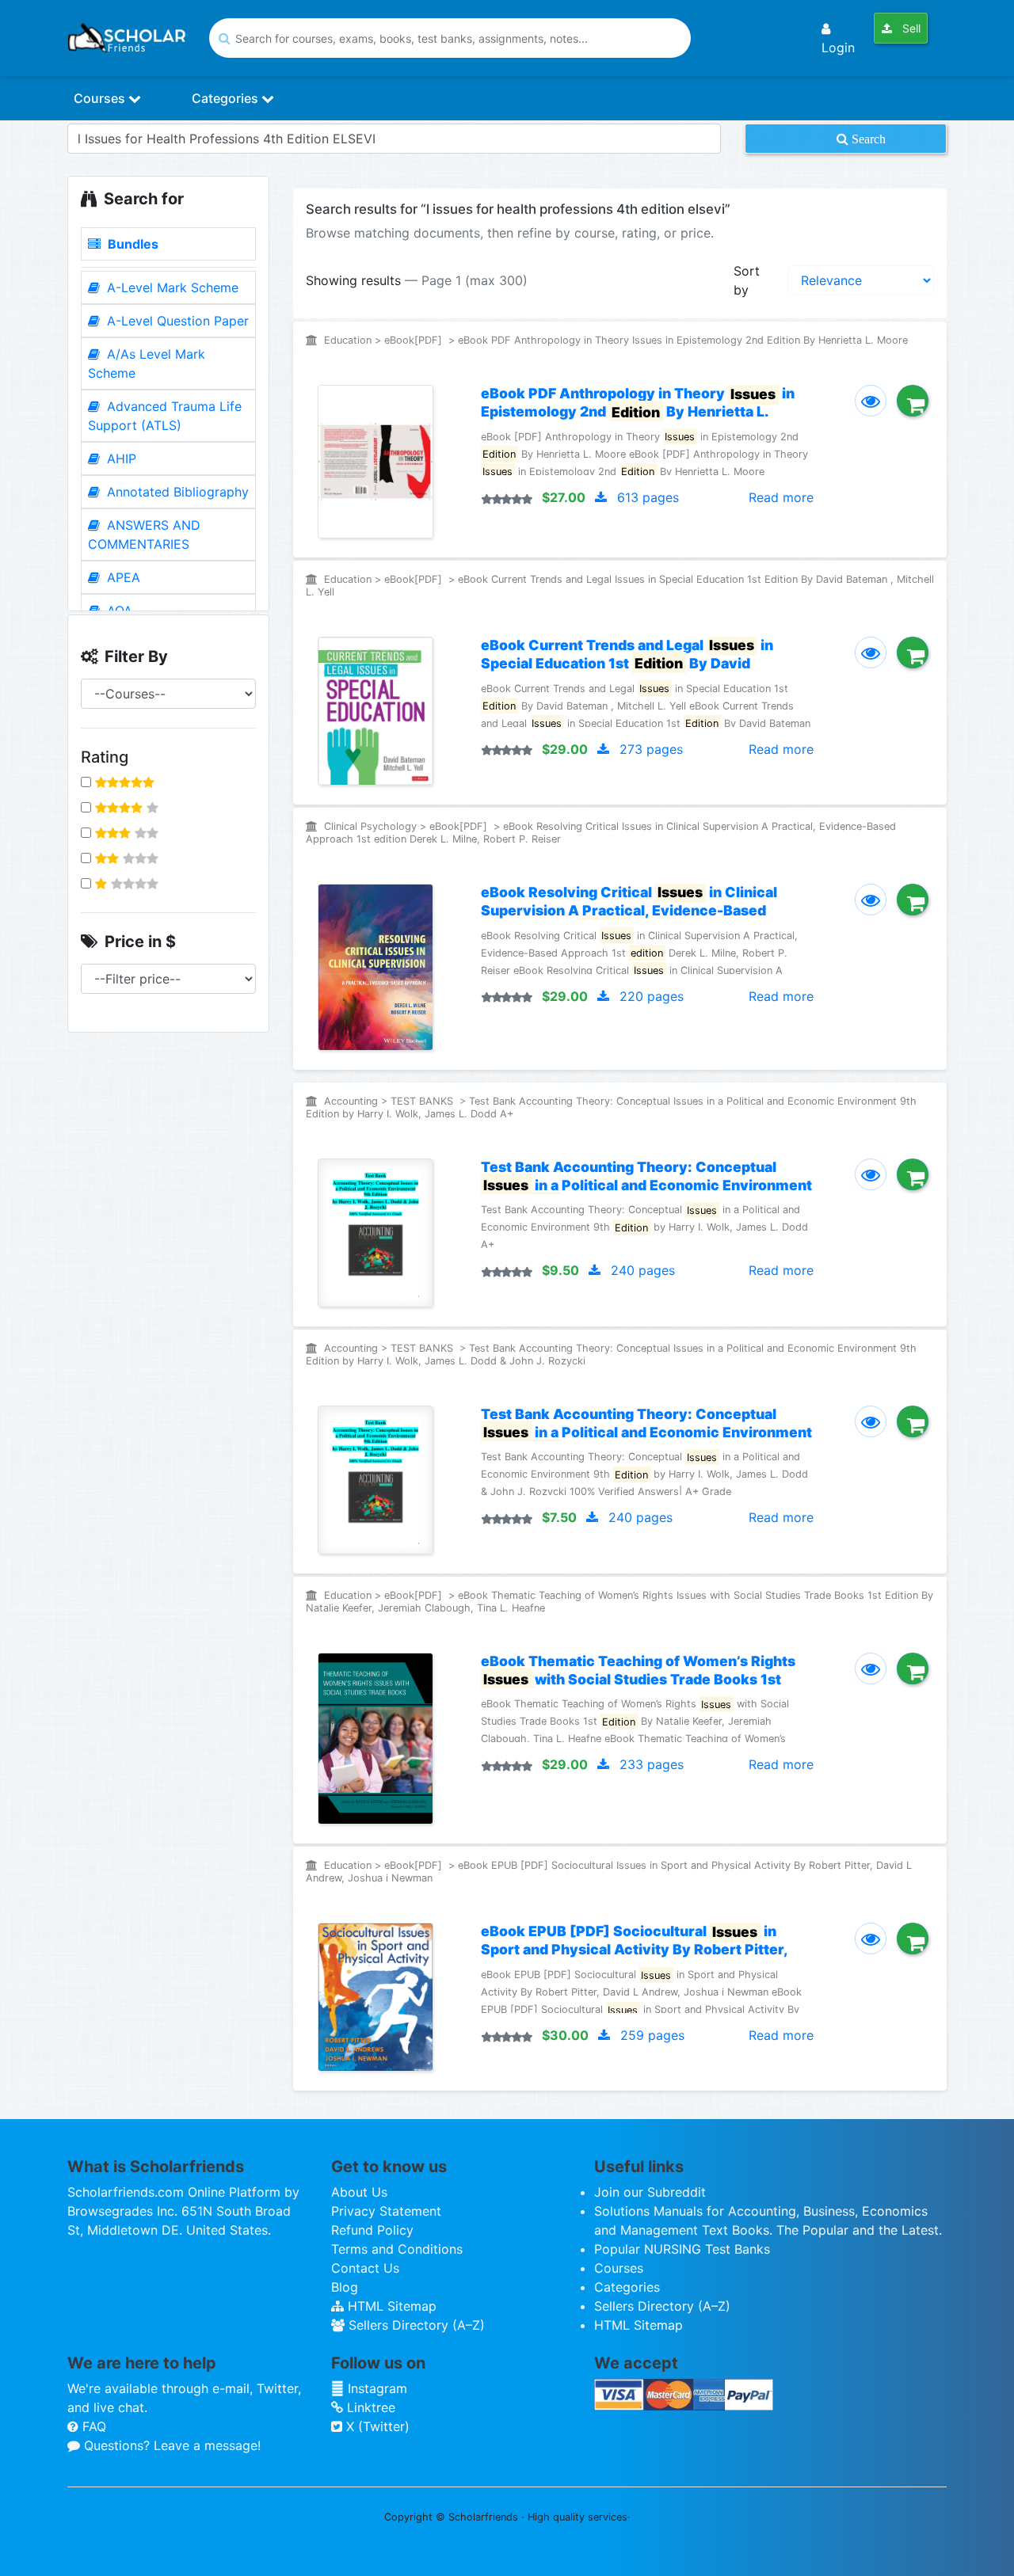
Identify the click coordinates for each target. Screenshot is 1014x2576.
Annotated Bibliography (176, 492)
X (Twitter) (376, 2426)
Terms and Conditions (397, 2249)
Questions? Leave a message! (170, 2445)
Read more (781, 497)
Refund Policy (372, 2230)
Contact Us (365, 2268)
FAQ (92, 2426)
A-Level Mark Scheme (171, 287)
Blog (345, 2287)
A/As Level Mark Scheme (147, 363)
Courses (101, 98)
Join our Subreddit (650, 2192)
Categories (227, 98)
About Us (359, 2192)
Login (838, 48)
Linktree (369, 2407)
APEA (122, 577)
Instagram (375, 2388)
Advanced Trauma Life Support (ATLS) (165, 416)
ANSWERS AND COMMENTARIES (144, 535)
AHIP (120, 459)
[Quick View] (871, 401)
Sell (910, 28)
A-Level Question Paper (176, 321)
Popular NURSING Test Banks (682, 2249)
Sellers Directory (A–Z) (415, 2325)
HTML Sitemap (390, 2306)
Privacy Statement (386, 2211)
